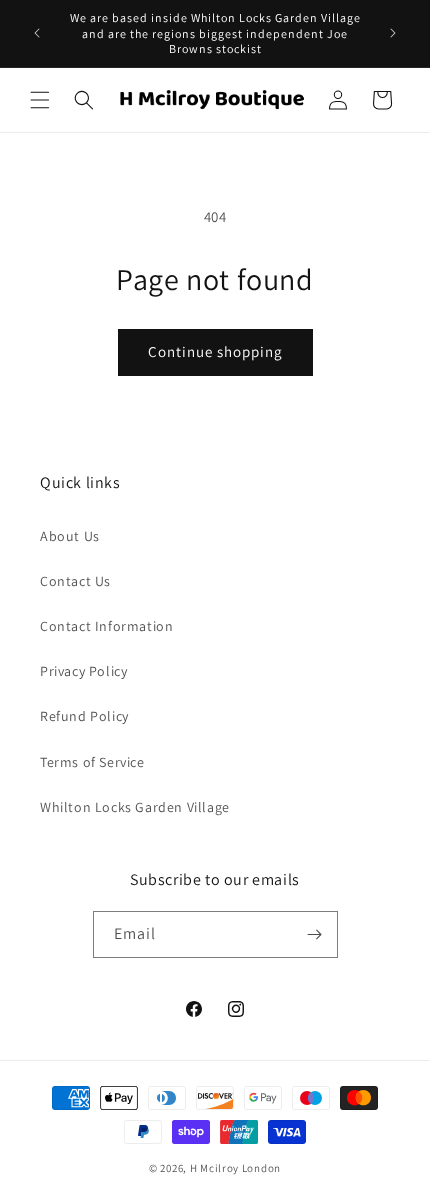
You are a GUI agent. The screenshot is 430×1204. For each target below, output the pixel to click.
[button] (40, 100)
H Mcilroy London (235, 1168)
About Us (70, 536)
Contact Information (106, 626)
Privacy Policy (83, 671)
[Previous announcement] (37, 33)
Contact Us (75, 581)
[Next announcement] (393, 33)
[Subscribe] (315, 934)
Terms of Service (92, 762)
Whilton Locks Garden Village (135, 807)
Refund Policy (84, 716)
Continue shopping (215, 351)
